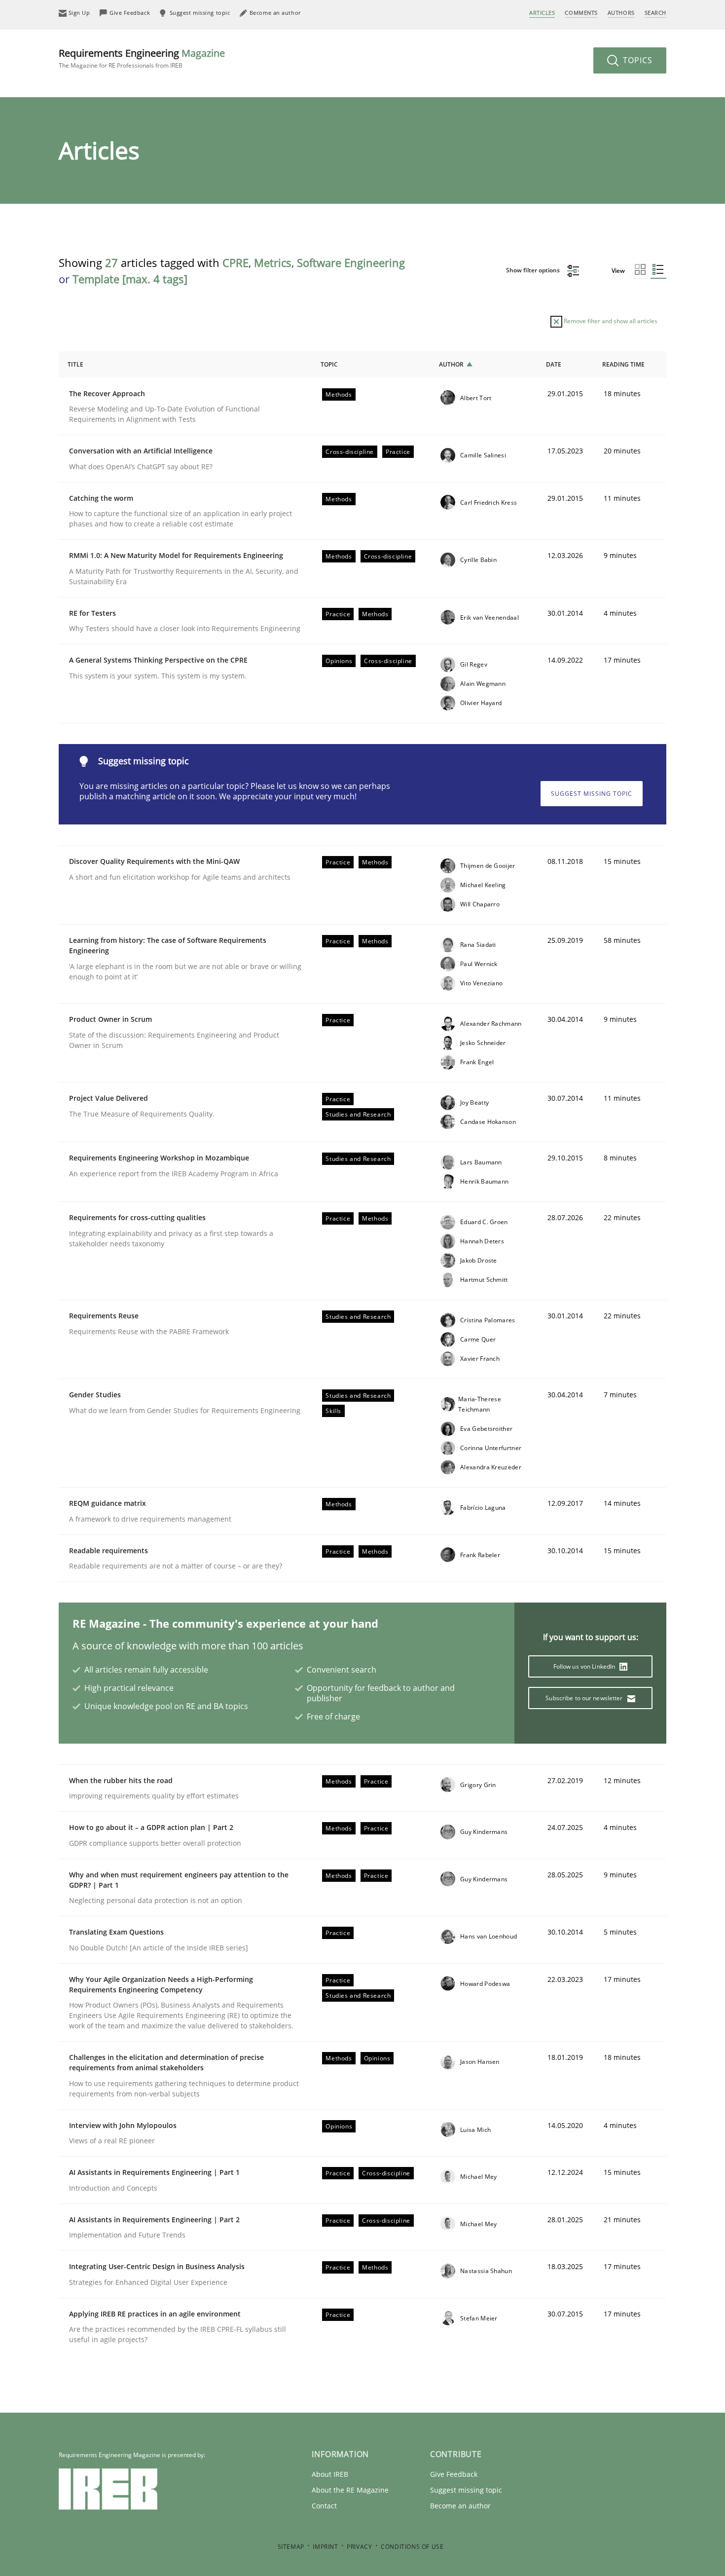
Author (451, 364)
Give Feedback (454, 2474)
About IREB (330, 2474)
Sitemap (291, 2547)
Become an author (460, 2506)
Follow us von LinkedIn (585, 1666)
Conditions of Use (412, 2547)
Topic (329, 364)
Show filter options (534, 270)
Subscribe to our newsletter (585, 1698)
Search (655, 13)
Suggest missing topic (592, 794)
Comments (581, 13)
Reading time (623, 364)
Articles (542, 13)
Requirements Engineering (142, 58)
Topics (636, 60)
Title (75, 364)
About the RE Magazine (350, 2490)
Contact (324, 2506)
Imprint (325, 2547)
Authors (621, 13)
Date (554, 364)
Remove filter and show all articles (610, 321)
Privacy (359, 2547)
